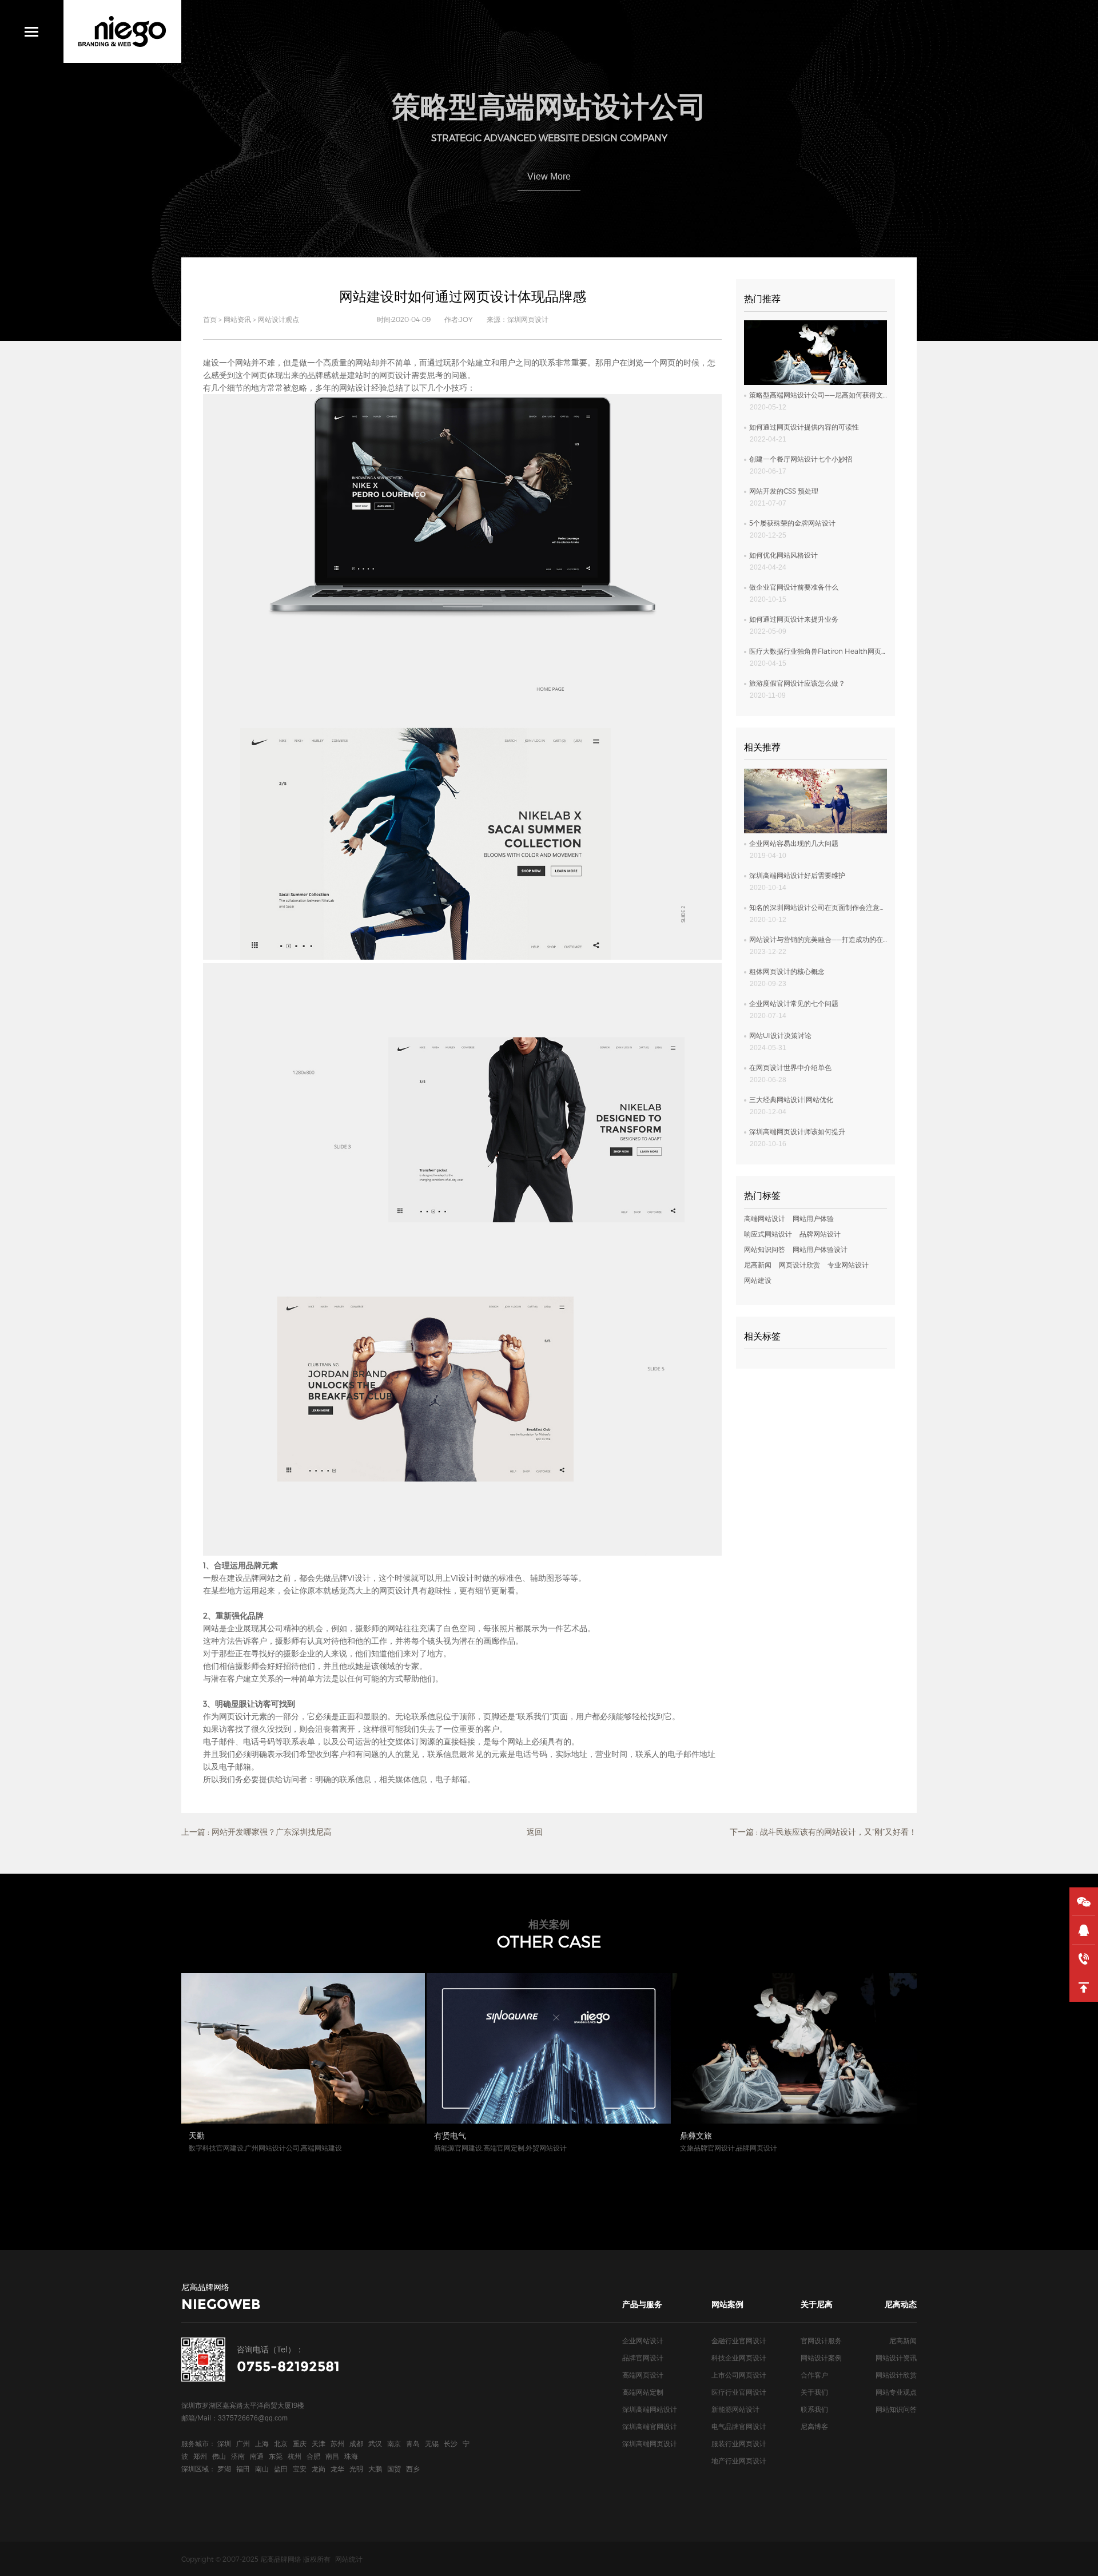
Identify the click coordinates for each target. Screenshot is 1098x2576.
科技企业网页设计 (739, 2358)
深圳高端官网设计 (650, 2426)
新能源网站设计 (735, 2409)
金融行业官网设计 (739, 2340)
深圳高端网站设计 (650, 2409)
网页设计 (395, 375)
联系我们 (814, 2409)
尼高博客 (814, 2426)
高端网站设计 (765, 1218)
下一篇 (823, 1832)
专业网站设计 (848, 1265)
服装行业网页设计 (739, 2443)
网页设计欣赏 (799, 1265)
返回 (535, 1832)
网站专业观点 (896, 2392)
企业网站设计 (643, 2340)
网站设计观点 (279, 319)
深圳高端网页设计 (650, 2443)
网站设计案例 (821, 2358)
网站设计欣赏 (896, 2375)
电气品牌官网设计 (739, 2426)
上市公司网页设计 (739, 2375)
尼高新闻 (758, 1265)
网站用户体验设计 (820, 1249)
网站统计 (349, 2559)
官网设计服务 (821, 2340)
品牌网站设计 (820, 1234)
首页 (210, 319)
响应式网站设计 (768, 1234)
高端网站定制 (643, 2392)
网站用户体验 (813, 1218)
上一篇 (256, 1832)
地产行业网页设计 (739, 2460)
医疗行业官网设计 (739, 2392)
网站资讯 (237, 319)
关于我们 (814, 2392)
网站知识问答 (765, 1249)
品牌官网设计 (643, 2358)
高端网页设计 (643, 2375)
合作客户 (814, 2375)
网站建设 (758, 1280)
